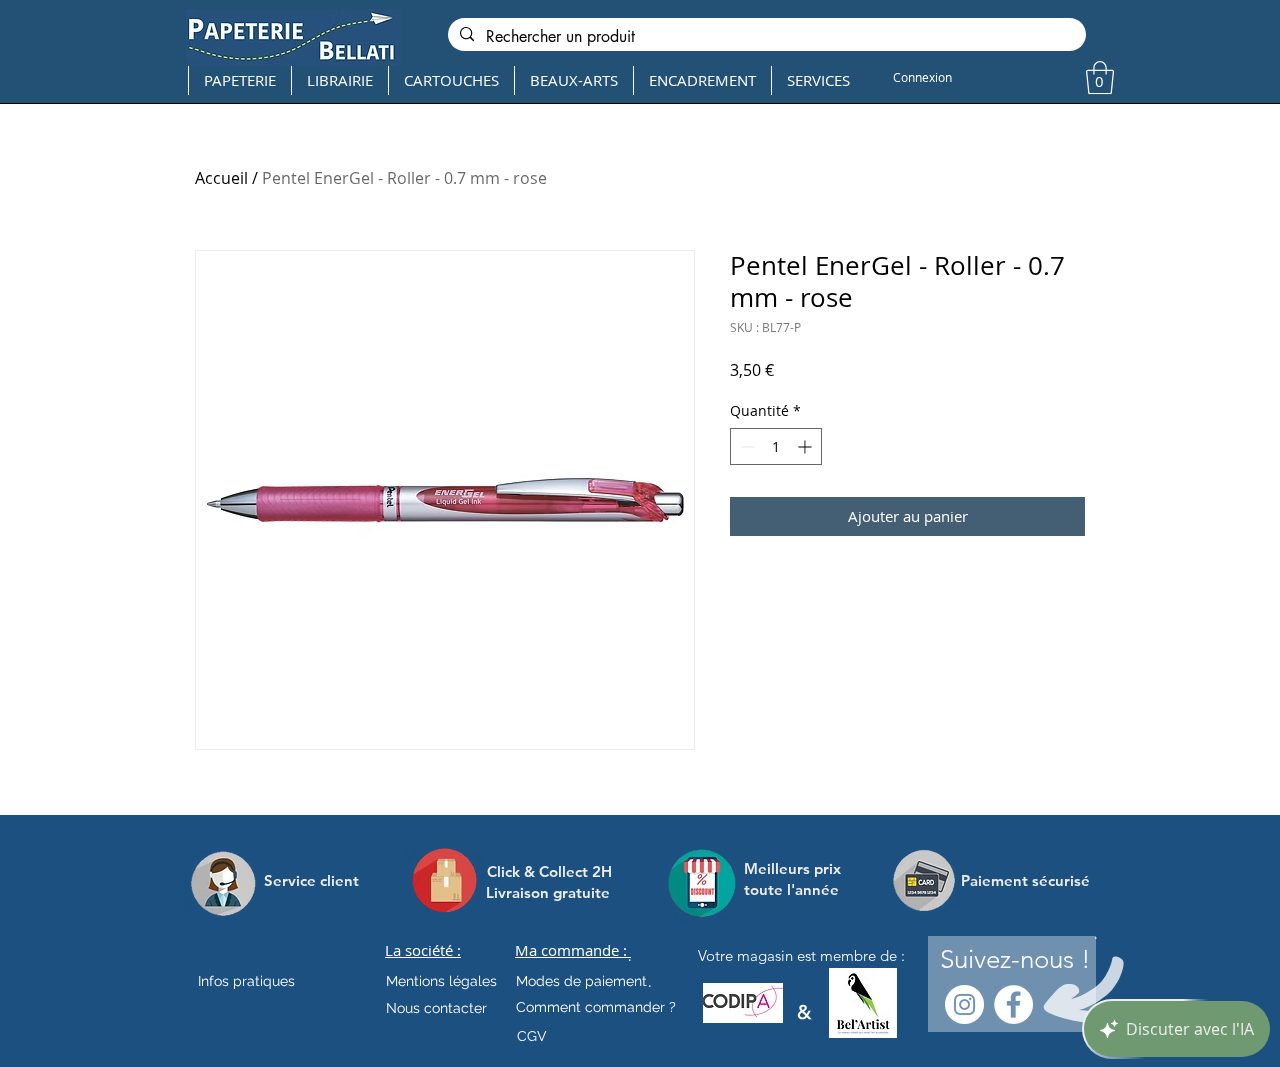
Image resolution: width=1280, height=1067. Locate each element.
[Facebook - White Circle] (1013, 1004)
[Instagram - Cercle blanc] (964, 1004)
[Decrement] (745, 446)
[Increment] (806, 446)
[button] (1100, 77)
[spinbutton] (776, 446)
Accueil (221, 178)
